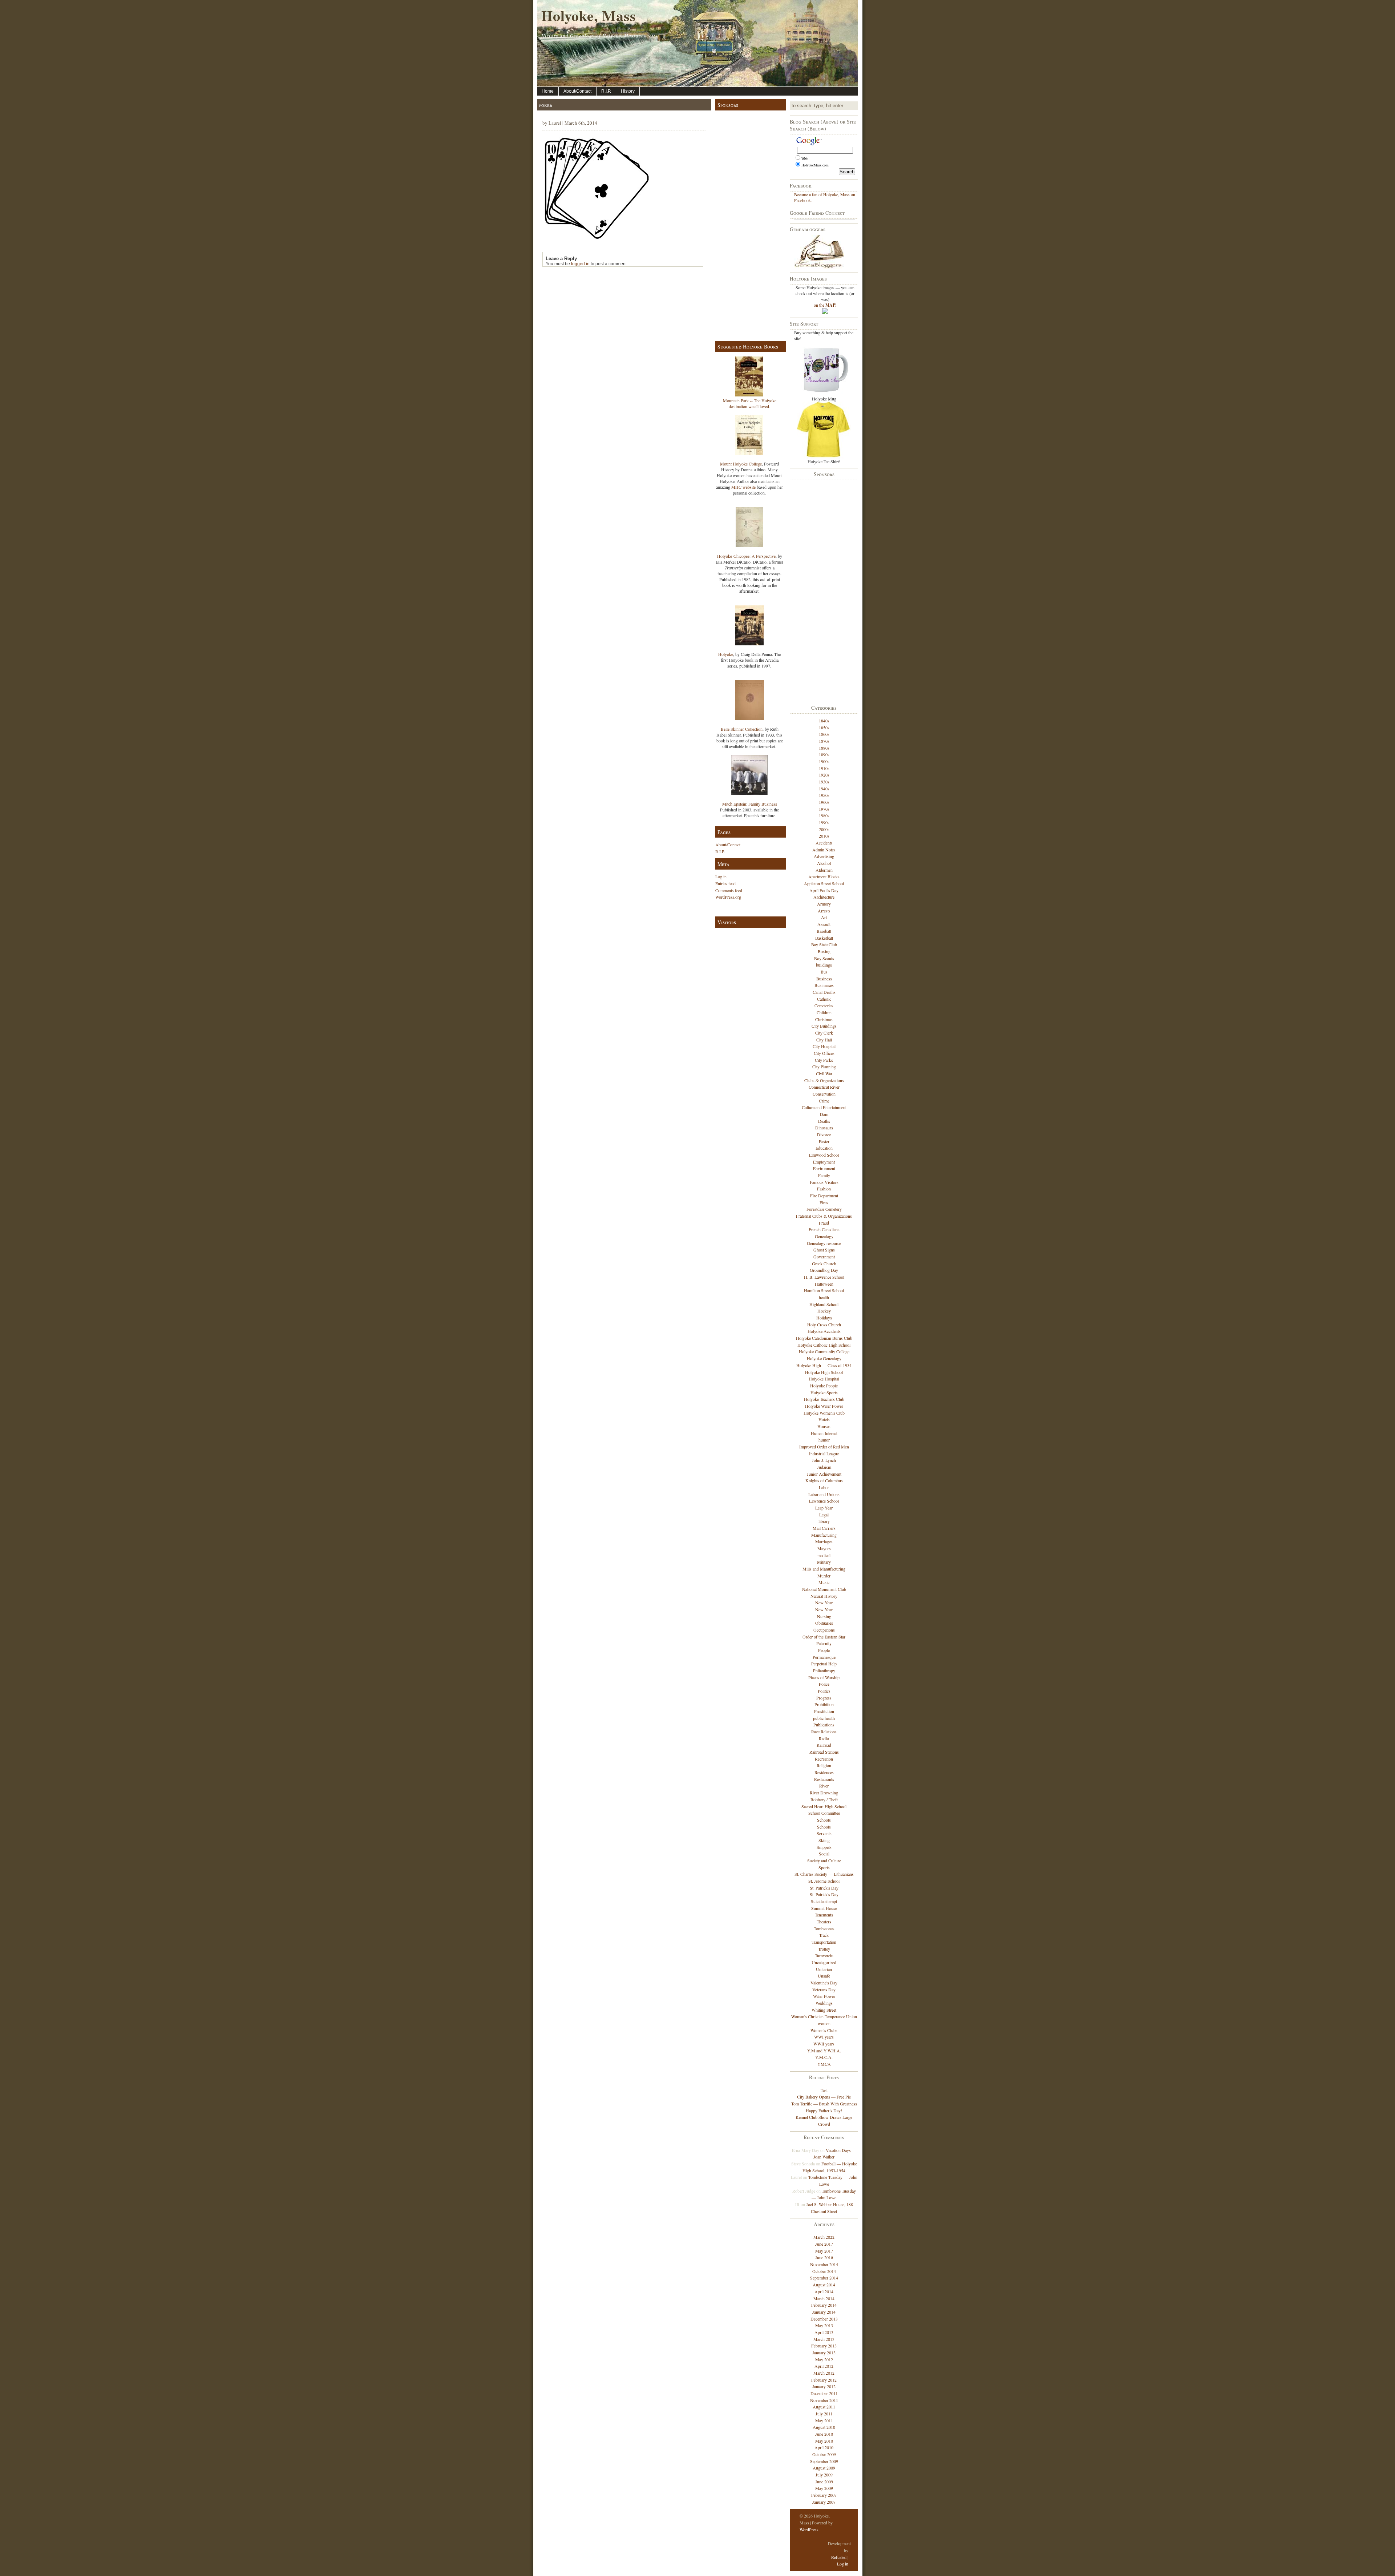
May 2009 (824, 2488)
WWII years (824, 2044)
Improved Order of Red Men (824, 1447)
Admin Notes (824, 850)
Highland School (824, 1304)
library (824, 1521)
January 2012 (824, 2386)
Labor (824, 1487)
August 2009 (824, 2468)
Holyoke (726, 654)
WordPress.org (728, 897)
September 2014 (824, 2278)
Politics (824, 1691)
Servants (824, 1833)
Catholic (824, 999)
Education (824, 1148)
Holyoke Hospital (824, 1379)
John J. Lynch (824, 1460)
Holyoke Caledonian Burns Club (824, 1338)
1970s (824, 809)
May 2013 (824, 2325)
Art (824, 917)
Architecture (824, 897)
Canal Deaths (824, 992)
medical (824, 1555)
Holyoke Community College (824, 1351)
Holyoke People (824, 1386)
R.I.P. (606, 91)
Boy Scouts (824, 958)
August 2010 (824, 2427)
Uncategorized (824, 1962)
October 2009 (824, 2454)
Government (824, 1257)
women (824, 2023)
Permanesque (824, 1657)
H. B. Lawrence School (824, 1277)
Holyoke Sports (824, 1392)
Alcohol (824, 863)
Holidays (824, 1318)
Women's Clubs (824, 2030)
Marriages (824, 1541)
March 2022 (824, 2237)
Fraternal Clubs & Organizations (824, 1216)
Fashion (824, 1189)
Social (824, 1854)
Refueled (839, 2557)
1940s (824, 789)
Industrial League (824, 1454)
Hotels (824, 1419)
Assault (824, 924)
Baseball (824, 931)
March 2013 (824, 2339)
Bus (824, 972)
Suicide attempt (824, 1901)
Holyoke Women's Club (824, 1413)
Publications (824, 1725)
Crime (824, 1101)
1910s (824, 768)
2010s (824, 836)
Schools (824, 1820)
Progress (824, 1698)
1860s (824, 734)
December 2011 (824, 2393)
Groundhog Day (824, 1270)
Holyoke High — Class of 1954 (824, 1365)
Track (824, 1935)
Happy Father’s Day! (824, 2111)
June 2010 (824, 2434)
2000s (824, 829)
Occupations (824, 1630)
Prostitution (824, 1711)
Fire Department (824, 1196)
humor (824, 1440)
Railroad (824, 1745)
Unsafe (824, 1976)
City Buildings (824, 1026)
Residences (824, 1772)
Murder (824, 1576)
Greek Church (824, 1263)
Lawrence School (824, 1501)
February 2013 (824, 2346)
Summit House (824, 1908)
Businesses (824, 985)
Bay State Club (824, 944)
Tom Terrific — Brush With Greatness (824, 2104)
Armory (824, 904)
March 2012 (824, 2373)
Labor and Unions (824, 1494)
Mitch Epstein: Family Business (750, 804)
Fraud (824, 1223)
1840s (824, 721)
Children (824, 1012)
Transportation (824, 1942)
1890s (824, 754)
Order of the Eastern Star (824, 1637)
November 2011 (824, 2400)
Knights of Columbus (824, 1480)
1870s (824, 741)
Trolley (824, 1949)
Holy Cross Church (824, 1325)
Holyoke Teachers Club (824, 1399)
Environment (824, 1168)
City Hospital (824, 1046)
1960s (824, 802)
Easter (824, 1141)
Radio (824, 1738)
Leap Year (824, 1508)
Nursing (824, 1616)
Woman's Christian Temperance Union (824, 2016)
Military (824, 1562)
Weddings (824, 2003)
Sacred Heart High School (824, 1806)
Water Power (824, 1996)
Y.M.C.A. (824, 2057)
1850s (824, 727)
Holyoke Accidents (824, 1331)
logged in (580, 264)
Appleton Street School (824, 883)
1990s (824, 822)
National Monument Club (824, 1589)
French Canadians (824, 1229)
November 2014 (824, 2264)
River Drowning (824, 1793)
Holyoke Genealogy (824, 1358)
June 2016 (824, 2257)
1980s (824, 815)
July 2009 (824, 2475)
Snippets (824, 1847)
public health (824, 1718)
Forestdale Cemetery (824, 1209)
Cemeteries (824, 1005)
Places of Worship (824, 1677)
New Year (824, 1603)
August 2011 (824, 2407)
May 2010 (824, 2441)
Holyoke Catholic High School (824, 1345)
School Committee (824, 1813)
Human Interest (824, 1433)
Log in (721, 876)
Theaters (824, 1922)
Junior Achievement (824, 1474)
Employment (824, 1162)
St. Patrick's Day (824, 1888)
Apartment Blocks (824, 876)
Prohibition (824, 1704)
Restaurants (824, 1779)
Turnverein (824, 1955)
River (824, 1786)
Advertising (824, 856)
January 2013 (824, 2353)
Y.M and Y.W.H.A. (824, 2051)
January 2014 (824, 2312)
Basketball (824, 938)
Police (824, 1684)
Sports (824, 1867)
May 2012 (824, 2359)
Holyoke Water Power (824, 1406)
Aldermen (824, 870)
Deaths (824, 1121)
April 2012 (824, 2366)
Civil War (824, 1073)
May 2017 (824, 2251)
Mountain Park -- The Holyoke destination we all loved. (750, 403)
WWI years (824, 2037)
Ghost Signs (824, 1250)
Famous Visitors (824, 1182)
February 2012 (824, 2380)
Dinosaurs (824, 1128)
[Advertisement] (749, 224)
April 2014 (824, 2291)
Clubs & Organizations (824, 1080)
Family (824, 1175)
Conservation (824, 1094)
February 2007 (824, 2495)
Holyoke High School (824, 1372)
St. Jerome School (824, 1881)
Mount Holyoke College (741, 464)
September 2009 (824, 2461)
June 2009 (824, 2482)
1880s (824, 748)
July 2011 (824, 2414)
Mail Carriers (824, 1528)
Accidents (824, 843)
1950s (824, 795)
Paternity (824, 1643)
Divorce (824, 1134)
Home (548, 91)
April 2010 (824, 2447)
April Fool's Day (824, 890)
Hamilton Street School (824, 1290)
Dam (824, 1114)
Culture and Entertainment (824, 1107)
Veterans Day (824, 1990)
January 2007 (824, 2502)
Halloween (824, 1284)
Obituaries (824, 1623)
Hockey (824, 1311)
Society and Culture (824, 1861)
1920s (824, 775)
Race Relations (824, 1732)
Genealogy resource (824, 1243)
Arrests (824, 911)
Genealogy (824, 1236)
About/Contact (577, 91)
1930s (824, 782)
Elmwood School (824, 1155)
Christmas (824, 1019)
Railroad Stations (824, 1752)
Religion (824, 1765)
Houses (824, 1426)
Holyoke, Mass (589, 15)
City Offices (824, 1053)
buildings (824, 965)
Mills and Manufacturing (824, 1569)
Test (824, 2090)
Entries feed (725, 883)
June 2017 (824, 2244)
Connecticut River (824, 1087)
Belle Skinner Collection (742, 729)
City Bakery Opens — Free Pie (824, 2097)
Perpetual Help (824, 1664)
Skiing (824, 1840)
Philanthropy (824, 1670)
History (628, 91)
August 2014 (824, 2285)
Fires (824, 1202)
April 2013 (824, 2332)
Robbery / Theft (824, 1799)
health (824, 1297)
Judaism (824, 1467)
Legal (824, 1515)
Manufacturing (824, 1535)
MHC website (743, 487)
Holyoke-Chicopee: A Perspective (746, 556)
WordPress (809, 2529)
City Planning (824, 1067)
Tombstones (824, 1928)
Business (824, 979)
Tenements (824, 1915)
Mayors (824, 1548)
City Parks (824, 1060)
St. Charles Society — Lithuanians (824, 1874)
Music (824, 1582)
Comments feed (729, 890)
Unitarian (824, 1969)
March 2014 (824, 2298)
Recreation (824, 1759)
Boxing (824, 951)
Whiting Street (824, 2010)
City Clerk (824, 1033)
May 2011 (824, 2420)
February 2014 (824, 2305)
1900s (824, 761)
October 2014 (824, 2271)
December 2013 (824, 2319)
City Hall (824, 1040)
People (824, 1650)
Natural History (824, 1596)
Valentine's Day (824, 1983)
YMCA (824, 2064)
